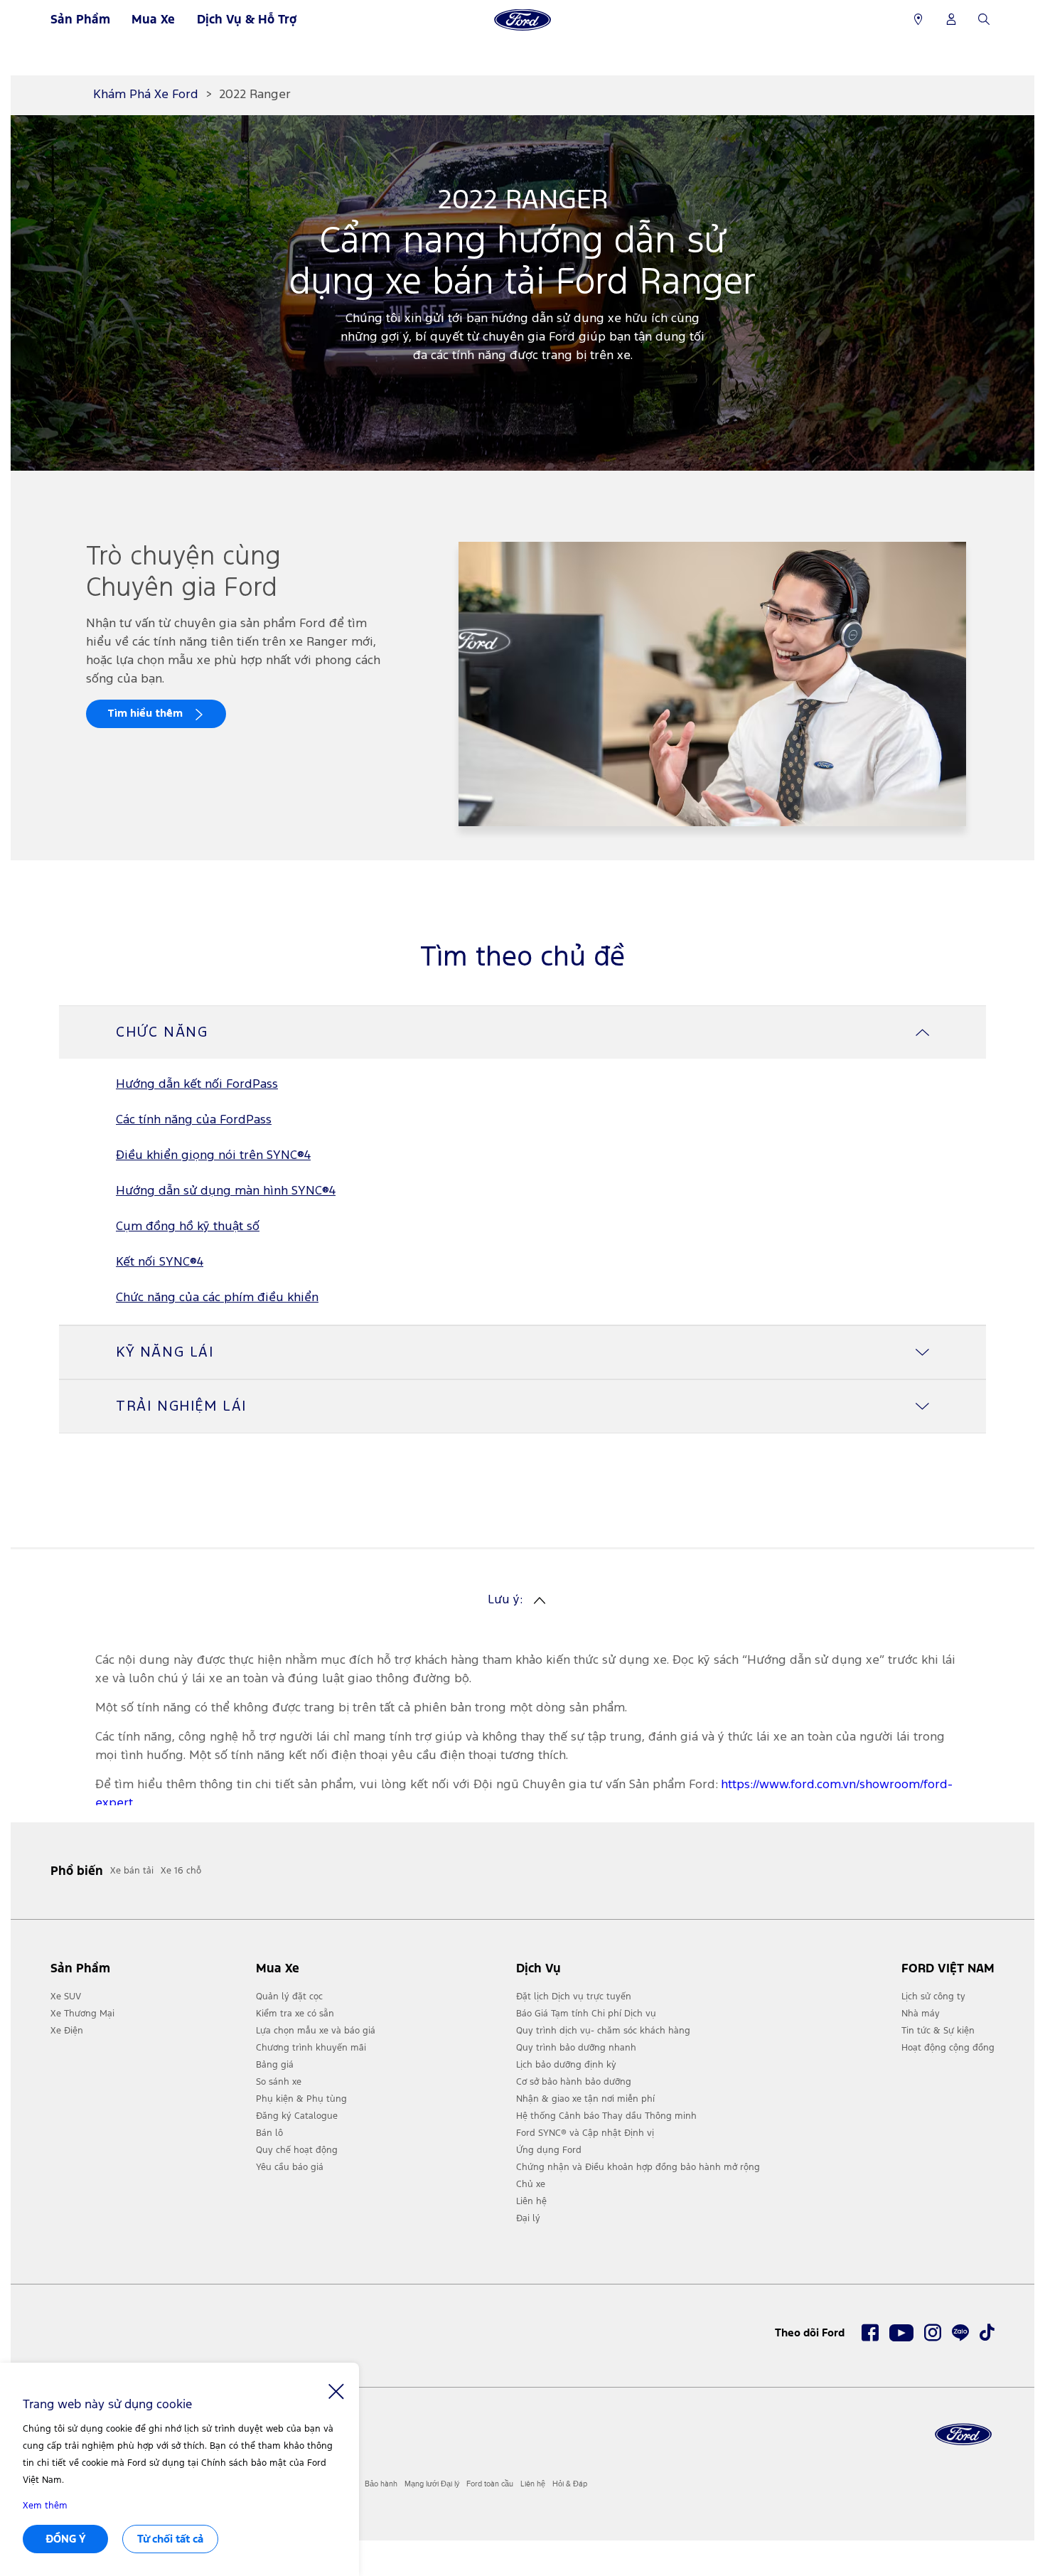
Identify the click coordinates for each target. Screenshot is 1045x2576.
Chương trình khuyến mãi (311, 2048)
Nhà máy (921, 2014)
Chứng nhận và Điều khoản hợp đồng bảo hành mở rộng (638, 2167)
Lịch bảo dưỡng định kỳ (566, 2065)
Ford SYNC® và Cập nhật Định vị (585, 2133)
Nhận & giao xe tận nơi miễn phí (585, 2099)
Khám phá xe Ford (146, 95)
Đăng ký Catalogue (297, 2116)
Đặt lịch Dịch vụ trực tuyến (574, 1997)
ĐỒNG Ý (66, 2539)
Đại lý (528, 2218)
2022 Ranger (255, 95)
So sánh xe (279, 2082)
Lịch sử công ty (933, 1997)
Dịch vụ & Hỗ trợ (247, 19)
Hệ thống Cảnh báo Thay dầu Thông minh (606, 2116)
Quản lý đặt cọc (289, 1997)
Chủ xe (531, 2184)
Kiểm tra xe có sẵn (295, 2014)
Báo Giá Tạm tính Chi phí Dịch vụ (586, 2014)
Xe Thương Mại (82, 2014)
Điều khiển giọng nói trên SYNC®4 (213, 1156)
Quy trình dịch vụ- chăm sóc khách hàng (603, 2031)
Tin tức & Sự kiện (938, 2031)
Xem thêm (45, 2506)
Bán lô (269, 2133)
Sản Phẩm (80, 19)
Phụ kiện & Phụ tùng (301, 2099)
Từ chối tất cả (170, 2539)
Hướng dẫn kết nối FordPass (197, 1085)
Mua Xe (153, 19)
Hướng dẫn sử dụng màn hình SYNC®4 (226, 1191)
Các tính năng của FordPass (194, 1120)
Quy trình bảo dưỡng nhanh (576, 2048)
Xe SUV (66, 1997)
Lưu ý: (505, 1600)
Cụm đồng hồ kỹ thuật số (188, 1227)
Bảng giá (275, 2065)
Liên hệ (531, 2201)
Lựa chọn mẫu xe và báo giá (316, 2031)
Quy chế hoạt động (297, 2150)
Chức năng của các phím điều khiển (217, 1298)
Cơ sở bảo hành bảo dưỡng (574, 2082)
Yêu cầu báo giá (290, 2167)
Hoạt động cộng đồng (948, 2048)
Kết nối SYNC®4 (160, 1262)
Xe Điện (67, 2031)
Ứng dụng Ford (549, 2150)
